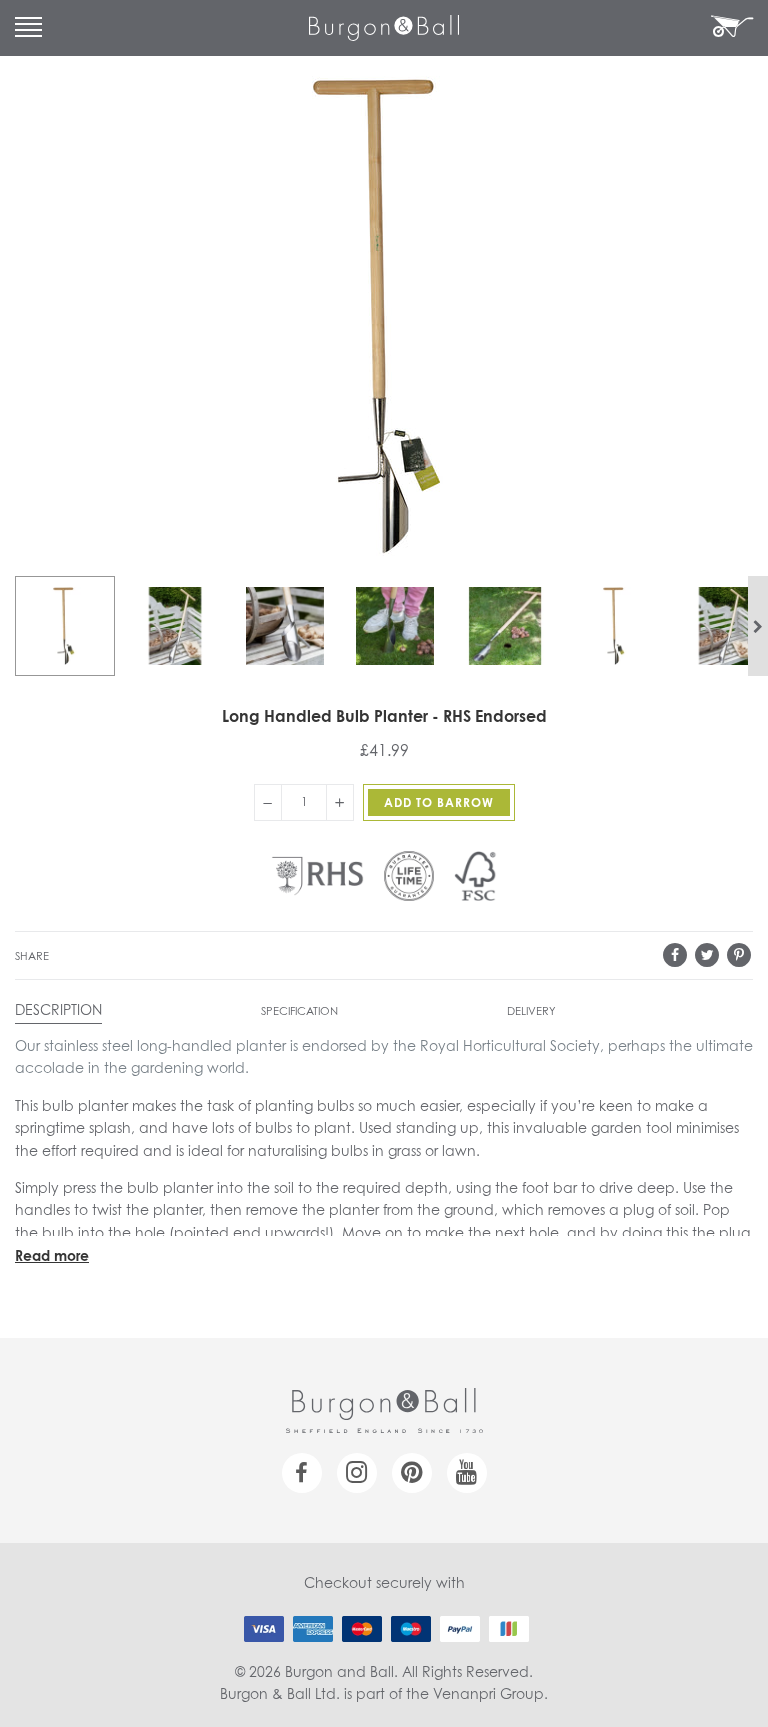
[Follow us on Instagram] (357, 1473)
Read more (52, 1257)
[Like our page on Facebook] (302, 1473)
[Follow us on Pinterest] (412, 1473)
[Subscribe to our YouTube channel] (467, 1473)
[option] (65, 626)
